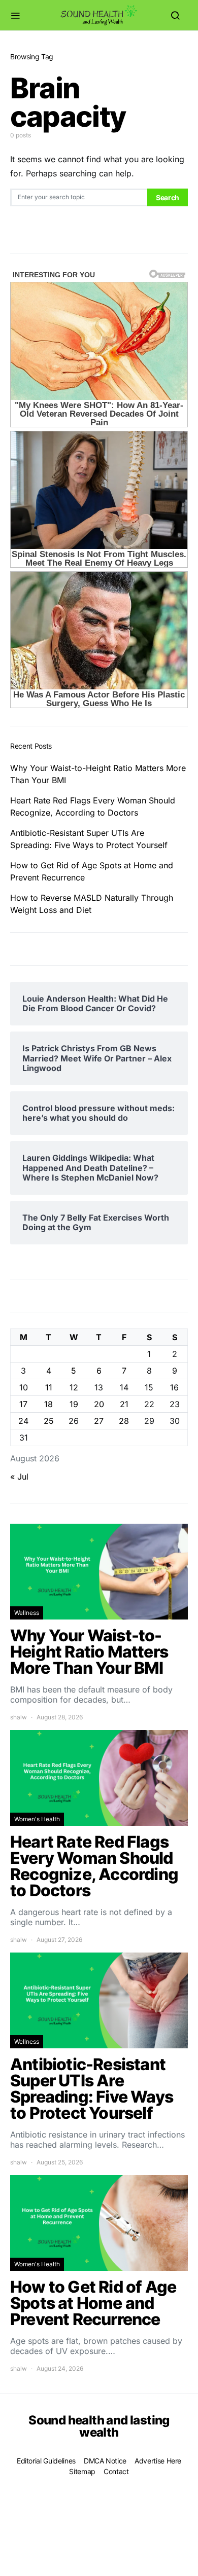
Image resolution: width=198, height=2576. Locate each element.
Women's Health (37, 1819)
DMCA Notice (105, 2461)
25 (49, 1421)
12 (74, 1387)
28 (124, 1421)
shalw (19, 1717)
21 (124, 1404)
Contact (116, 2471)
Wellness (27, 1613)
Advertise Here (158, 2461)
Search (168, 197)
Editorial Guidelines (46, 2461)
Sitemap (82, 2471)
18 (48, 1404)
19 (74, 1404)
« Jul (19, 1477)
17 (23, 1404)
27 (99, 1421)
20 (99, 1404)
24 (23, 1421)
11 (49, 1387)
